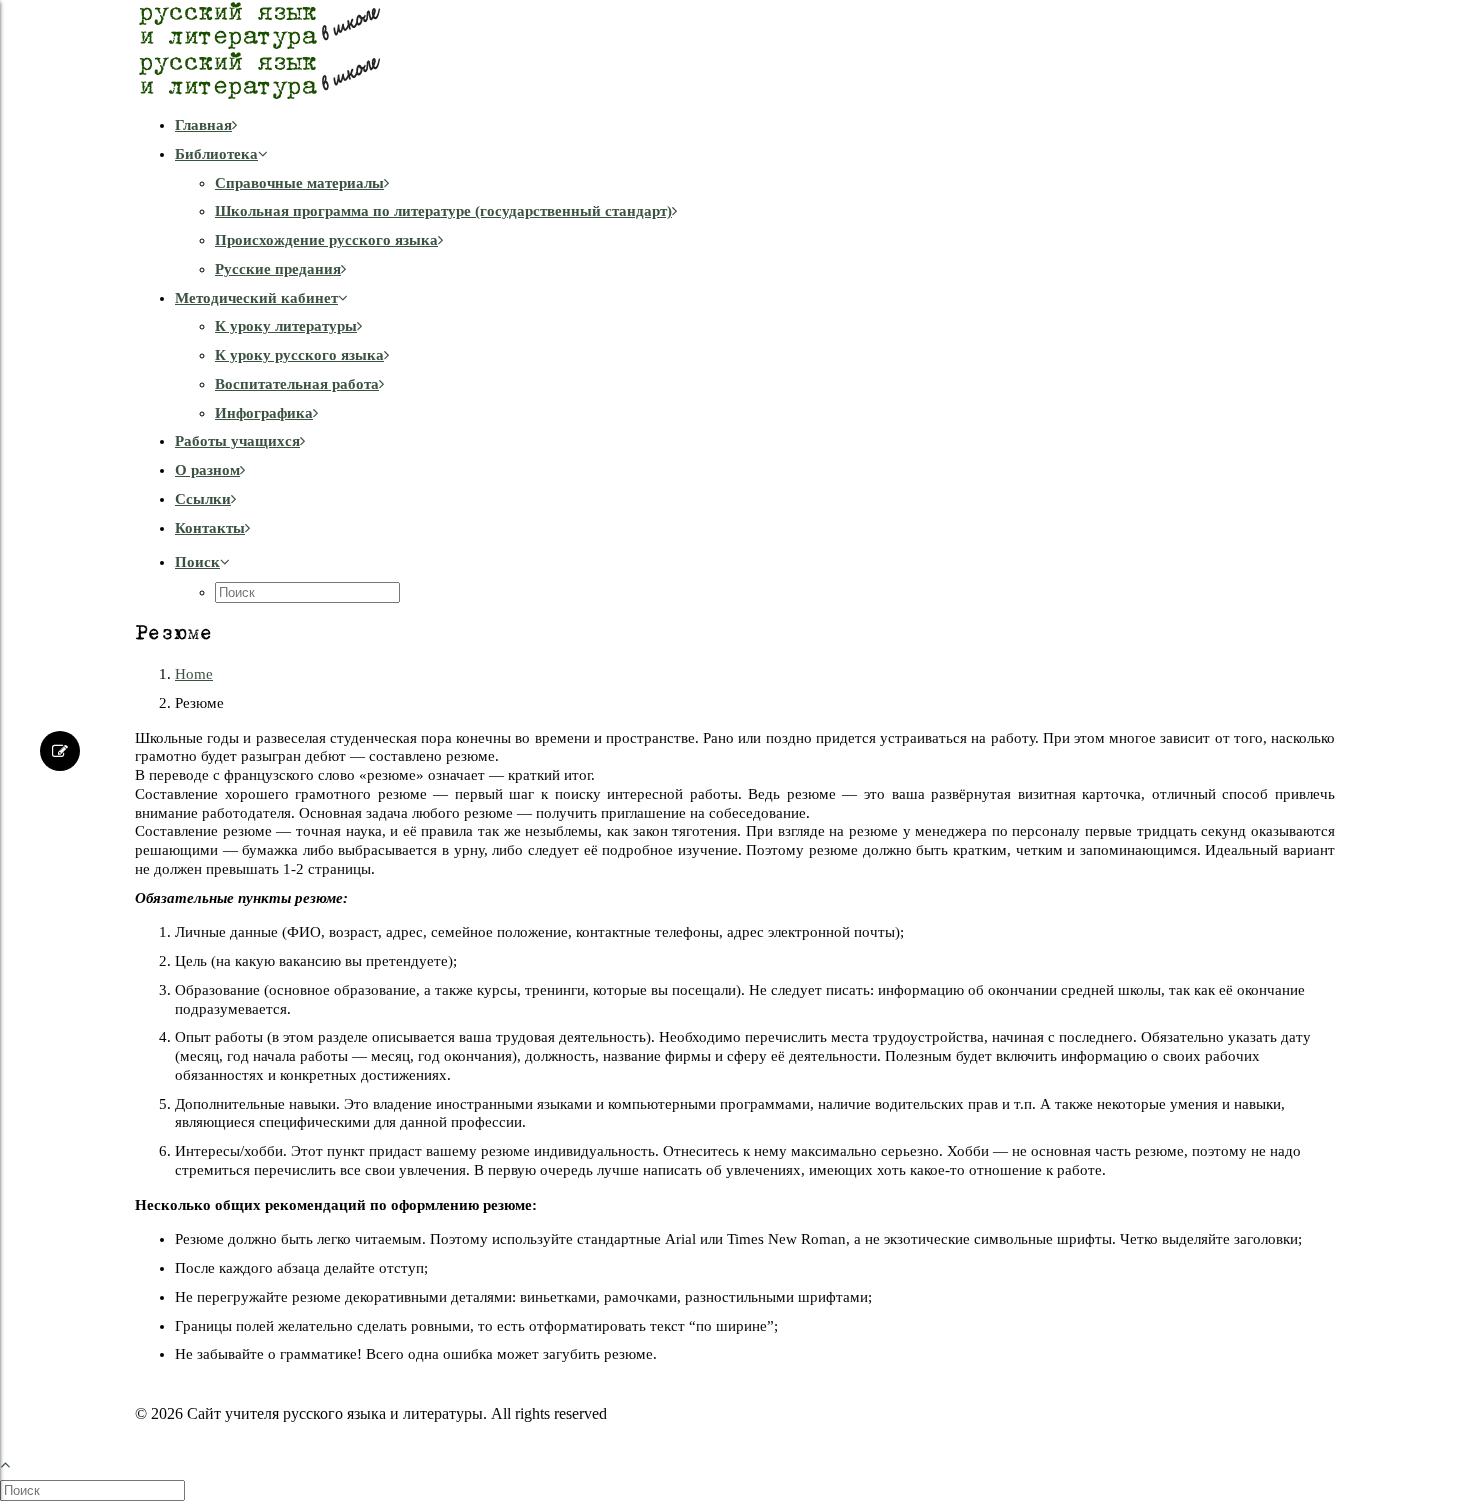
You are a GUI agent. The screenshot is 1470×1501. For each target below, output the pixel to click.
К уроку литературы (286, 326)
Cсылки (203, 499)
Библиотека (216, 154)
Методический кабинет (256, 298)
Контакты (210, 528)
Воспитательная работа (297, 384)
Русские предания (278, 269)
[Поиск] (94, 1490)
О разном (207, 470)
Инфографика (264, 413)
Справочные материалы (299, 183)
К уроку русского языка (299, 355)
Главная (203, 125)
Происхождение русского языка (326, 240)
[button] (202, 562)
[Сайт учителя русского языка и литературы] (735, 50)
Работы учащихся (237, 441)
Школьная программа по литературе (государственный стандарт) (443, 211)
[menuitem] (755, 125)
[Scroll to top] (16, 1462)
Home (194, 674)
